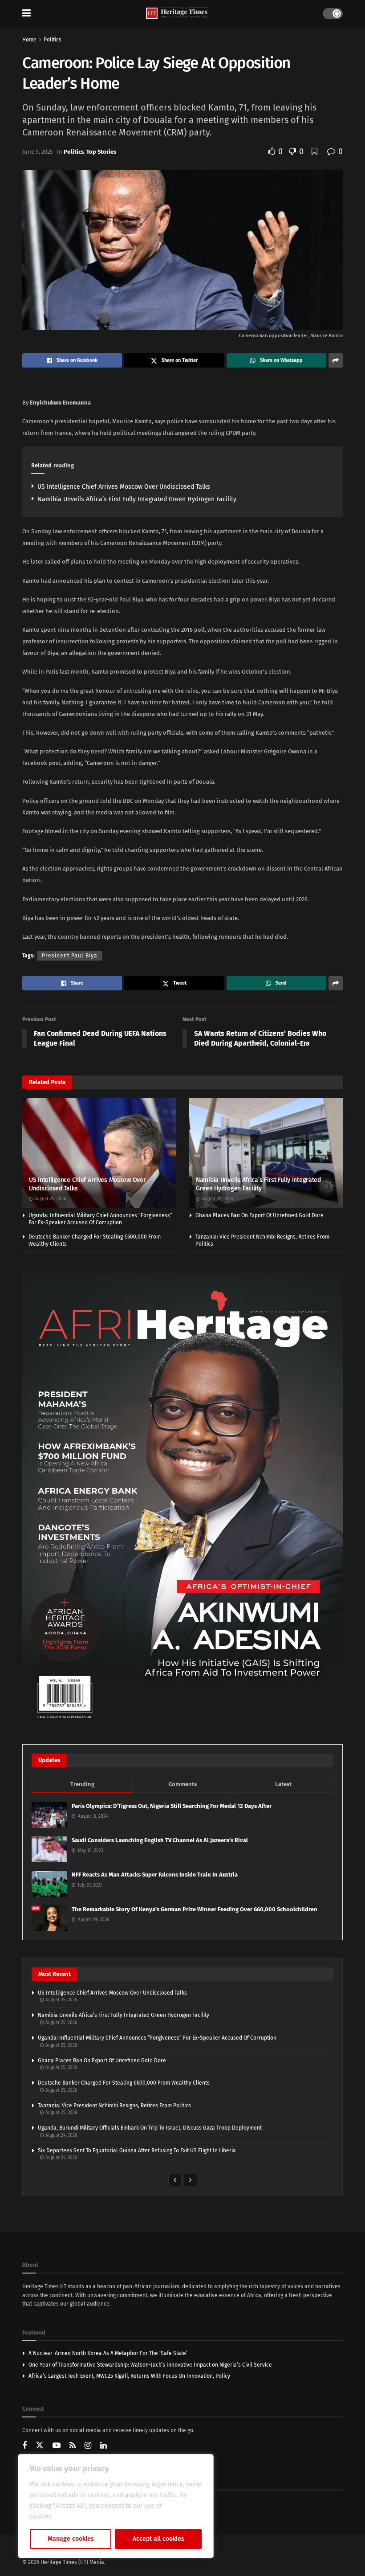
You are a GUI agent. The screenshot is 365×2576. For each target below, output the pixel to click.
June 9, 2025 (38, 152)
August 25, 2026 (49, 1199)
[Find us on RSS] (73, 2446)
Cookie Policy (74, 2517)
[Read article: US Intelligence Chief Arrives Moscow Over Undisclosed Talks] (99, 1153)
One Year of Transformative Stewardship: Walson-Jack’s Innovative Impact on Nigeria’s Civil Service (150, 2365)
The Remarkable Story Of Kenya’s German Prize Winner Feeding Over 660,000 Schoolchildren (195, 1909)
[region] (116, 2506)
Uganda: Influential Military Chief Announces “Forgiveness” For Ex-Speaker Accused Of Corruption (100, 1219)
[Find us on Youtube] (57, 2446)
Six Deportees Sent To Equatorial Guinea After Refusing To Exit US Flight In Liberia (137, 2151)
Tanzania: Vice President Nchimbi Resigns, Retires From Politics (114, 2106)
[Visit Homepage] (177, 14)
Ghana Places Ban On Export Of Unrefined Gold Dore (260, 1215)
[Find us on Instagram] (88, 2446)
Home (29, 40)
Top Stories (101, 152)
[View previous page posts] (175, 2180)
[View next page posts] (191, 2180)
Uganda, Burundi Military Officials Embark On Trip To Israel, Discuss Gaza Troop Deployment (150, 2128)
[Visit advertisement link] (182, 1500)
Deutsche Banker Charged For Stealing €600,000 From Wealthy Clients (124, 2083)
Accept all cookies (158, 2539)
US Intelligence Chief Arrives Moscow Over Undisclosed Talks (124, 487)
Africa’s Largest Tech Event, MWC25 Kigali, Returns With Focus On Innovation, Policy (129, 2376)
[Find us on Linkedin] (103, 2446)
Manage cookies (71, 2539)
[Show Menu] (26, 13)
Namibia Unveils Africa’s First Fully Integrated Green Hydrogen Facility (137, 499)
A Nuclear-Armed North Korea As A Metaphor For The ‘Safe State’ (108, 2353)
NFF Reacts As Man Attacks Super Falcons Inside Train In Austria (155, 1875)
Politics (53, 40)
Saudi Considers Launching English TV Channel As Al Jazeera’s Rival (160, 1840)
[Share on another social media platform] (336, 360)
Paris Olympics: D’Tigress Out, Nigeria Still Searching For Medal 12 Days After (172, 1806)
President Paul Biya (70, 956)
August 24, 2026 (61, 2135)
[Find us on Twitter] (40, 2445)
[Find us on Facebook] (24, 2446)
